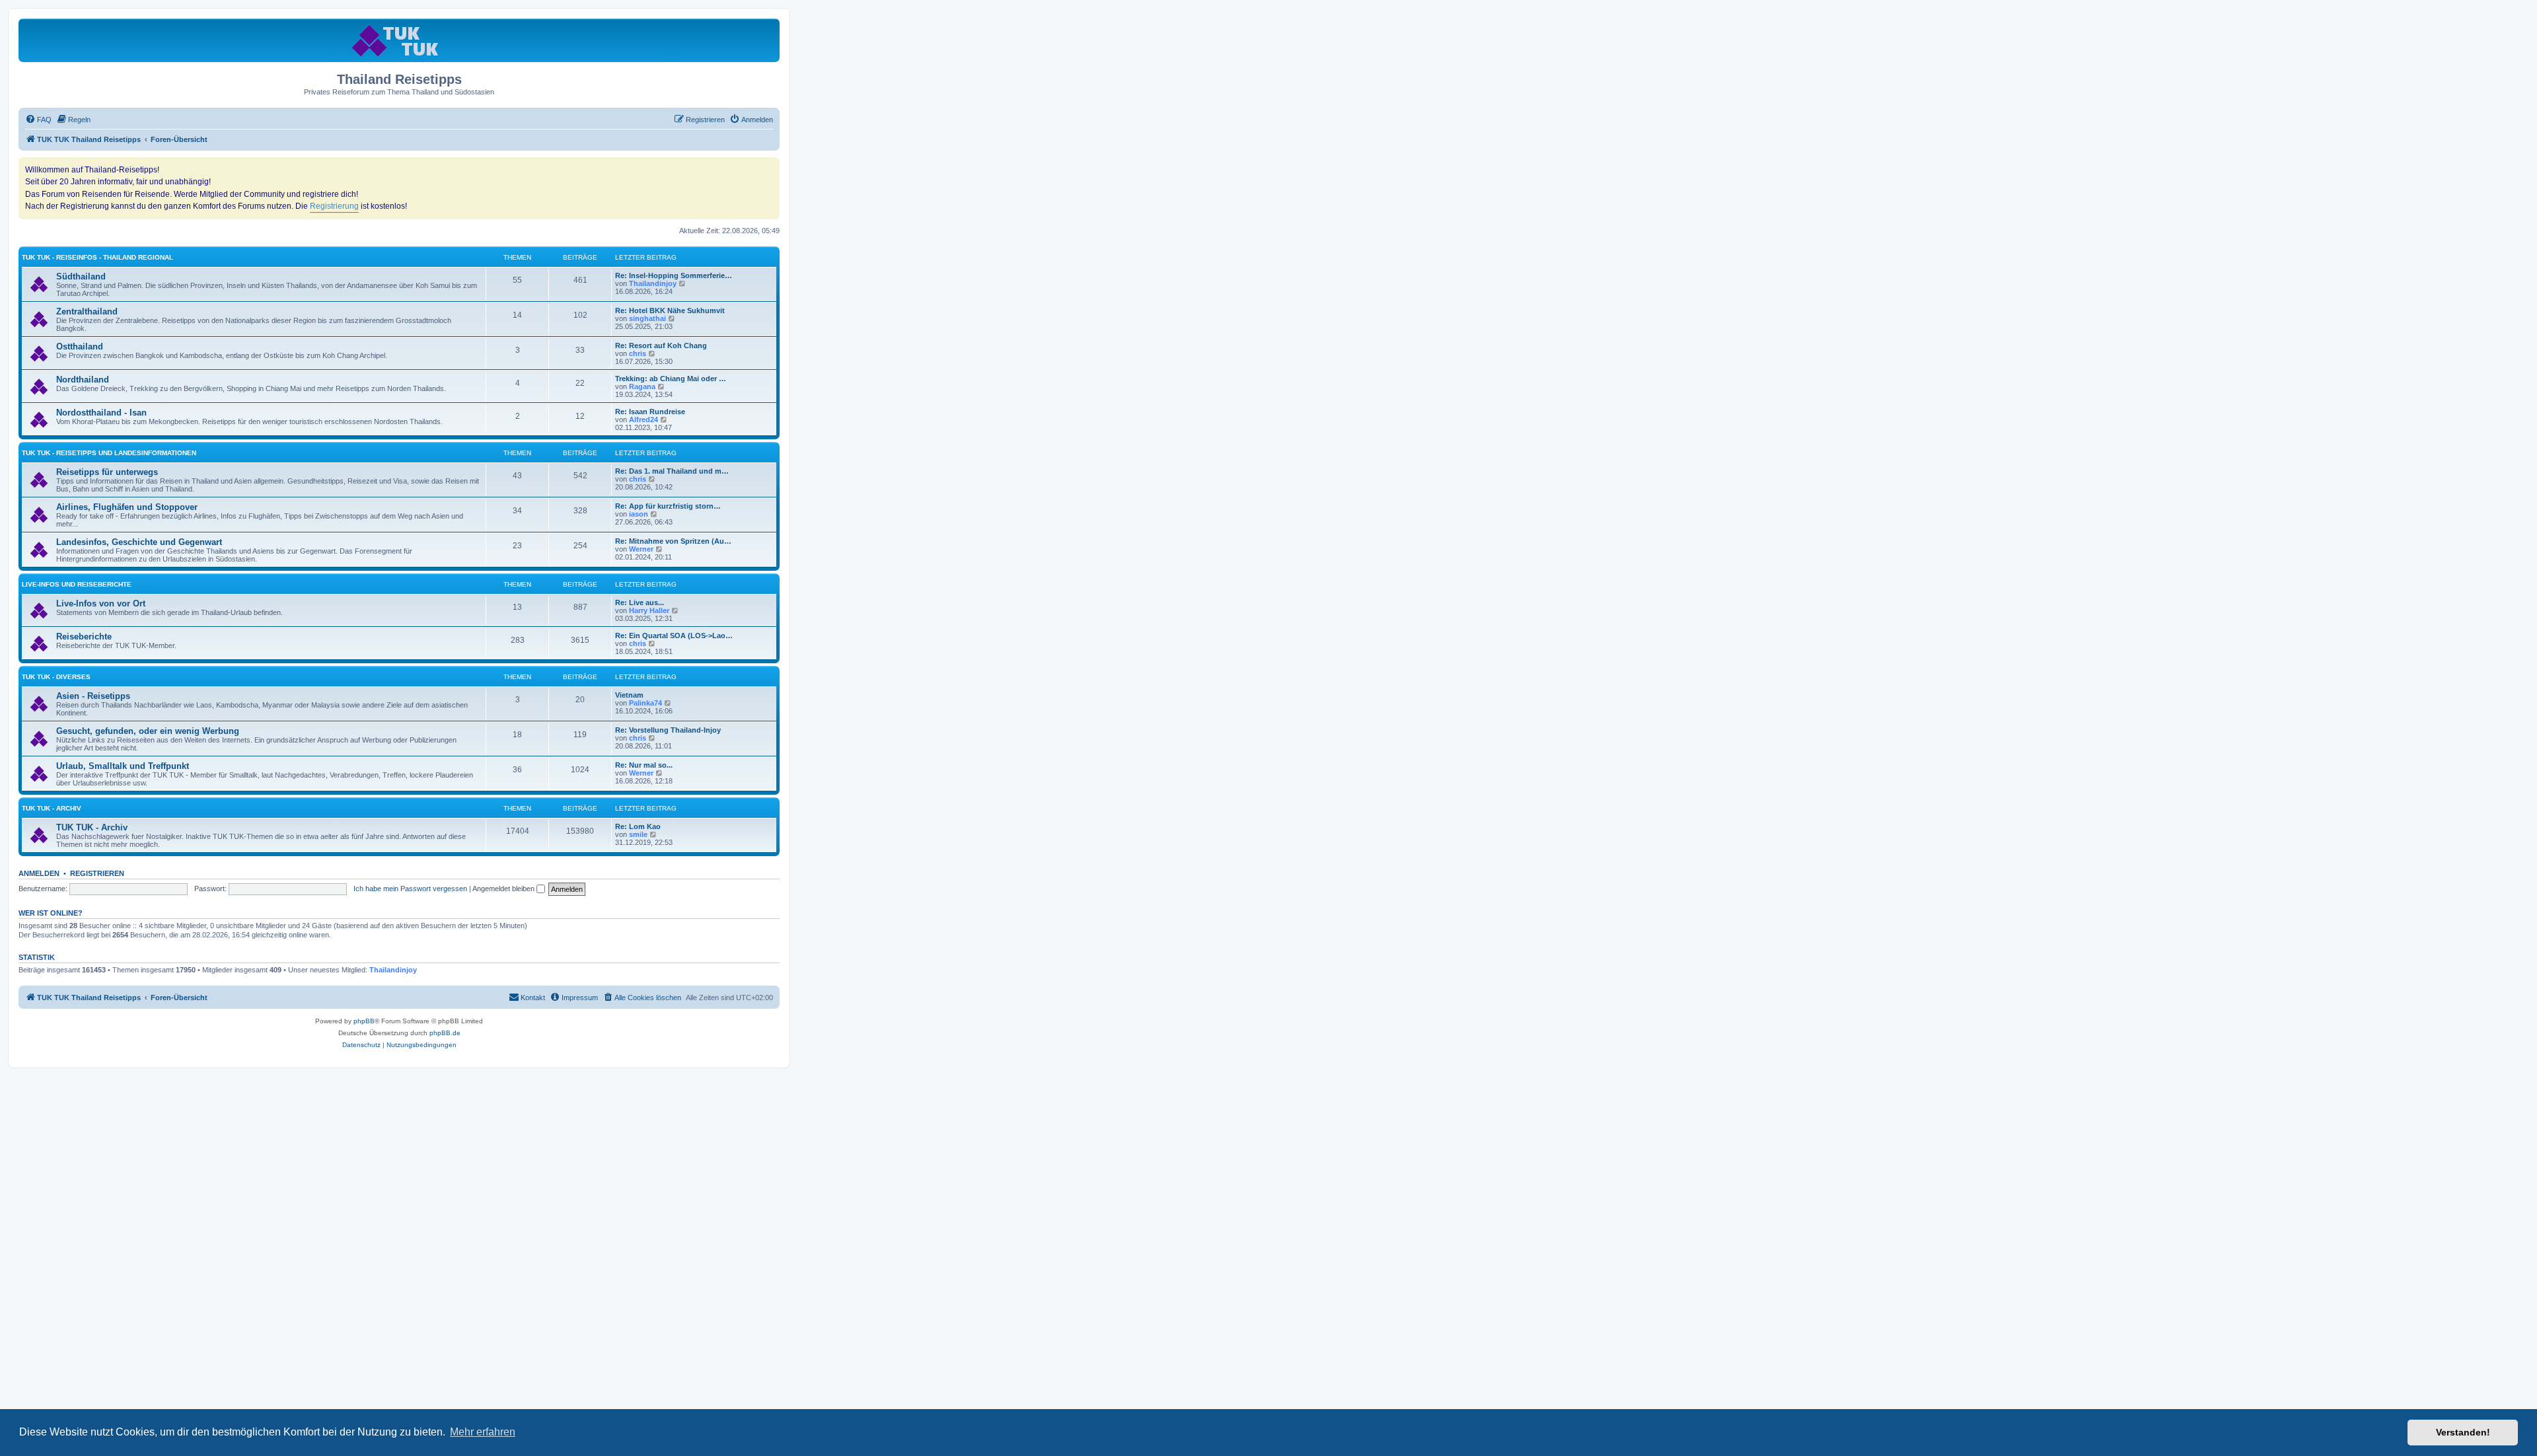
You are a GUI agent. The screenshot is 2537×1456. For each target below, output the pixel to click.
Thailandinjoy (653, 283)
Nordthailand (83, 380)
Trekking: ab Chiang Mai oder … (671, 379)
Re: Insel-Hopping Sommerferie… (674, 275)
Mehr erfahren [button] (483, 1432)
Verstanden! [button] (2463, 1432)
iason (639, 514)
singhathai (647, 318)
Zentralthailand (87, 311)
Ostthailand (80, 346)
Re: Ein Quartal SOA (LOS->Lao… (674, 636)
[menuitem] (38, 120)
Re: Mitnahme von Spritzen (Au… (673, 541)
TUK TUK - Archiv (52, 808)
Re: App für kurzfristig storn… (668, 506)
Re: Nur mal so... (644, 765)
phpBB (364, 1021)
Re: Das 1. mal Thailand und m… (672, 471)
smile (638, 834)
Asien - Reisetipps (93, 696)
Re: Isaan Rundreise (650, 412)
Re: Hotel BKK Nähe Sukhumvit (670, 310)
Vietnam (629, 695)
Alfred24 (643, 419)
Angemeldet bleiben (504, 889)
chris (638, 353)
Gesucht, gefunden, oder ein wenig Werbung (148, 731)
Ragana (642, 386)
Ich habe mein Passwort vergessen (410, 889)
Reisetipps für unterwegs (107, 472)
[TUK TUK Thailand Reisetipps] (399, 40)
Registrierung (334, 206)
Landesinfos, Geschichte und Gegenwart (139, 542)
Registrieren (97, 873)
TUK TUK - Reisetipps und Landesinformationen (109, 453)
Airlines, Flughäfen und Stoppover (127, 507)
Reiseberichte (84, 637)
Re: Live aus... (640, 602)
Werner (641, 549)
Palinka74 (645, 703)
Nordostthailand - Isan (101, 413)
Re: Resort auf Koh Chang (661, 346)
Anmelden (39, 873)
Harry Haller (649, 610)
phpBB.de (445, 1033)
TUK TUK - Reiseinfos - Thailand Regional (97, 257)
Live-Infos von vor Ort (101, 603)
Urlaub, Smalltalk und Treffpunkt (123, 766)
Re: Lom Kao (638, 826)
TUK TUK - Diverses (56, 677)
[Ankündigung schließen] (769, 168)
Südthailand (81, 276)
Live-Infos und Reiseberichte (77, 584)
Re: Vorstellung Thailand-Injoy (668, 730)
